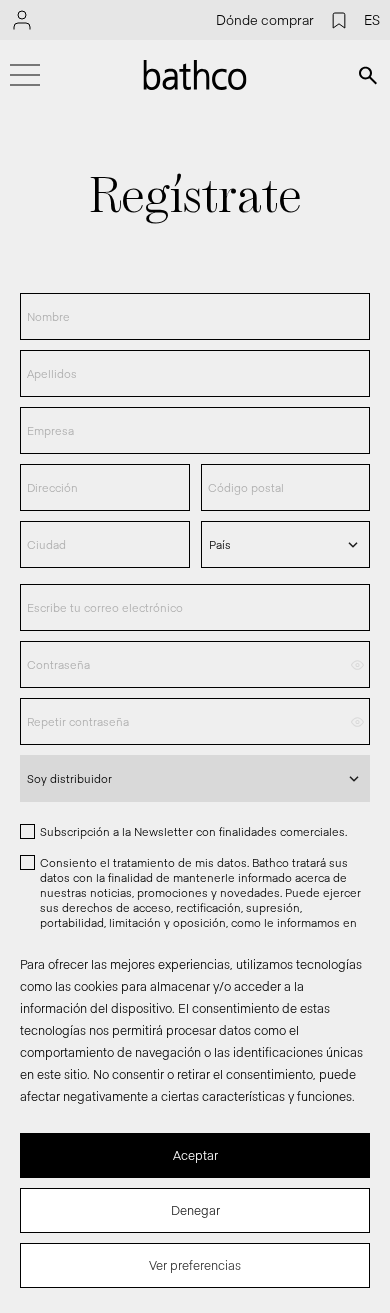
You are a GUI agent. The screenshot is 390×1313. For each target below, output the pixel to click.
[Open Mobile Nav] (25, 75)
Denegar (195, 1210)
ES (372, 20)
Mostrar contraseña (357, 664)
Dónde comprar (265, 20)
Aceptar (195, 1155)
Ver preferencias (195, 1265)
